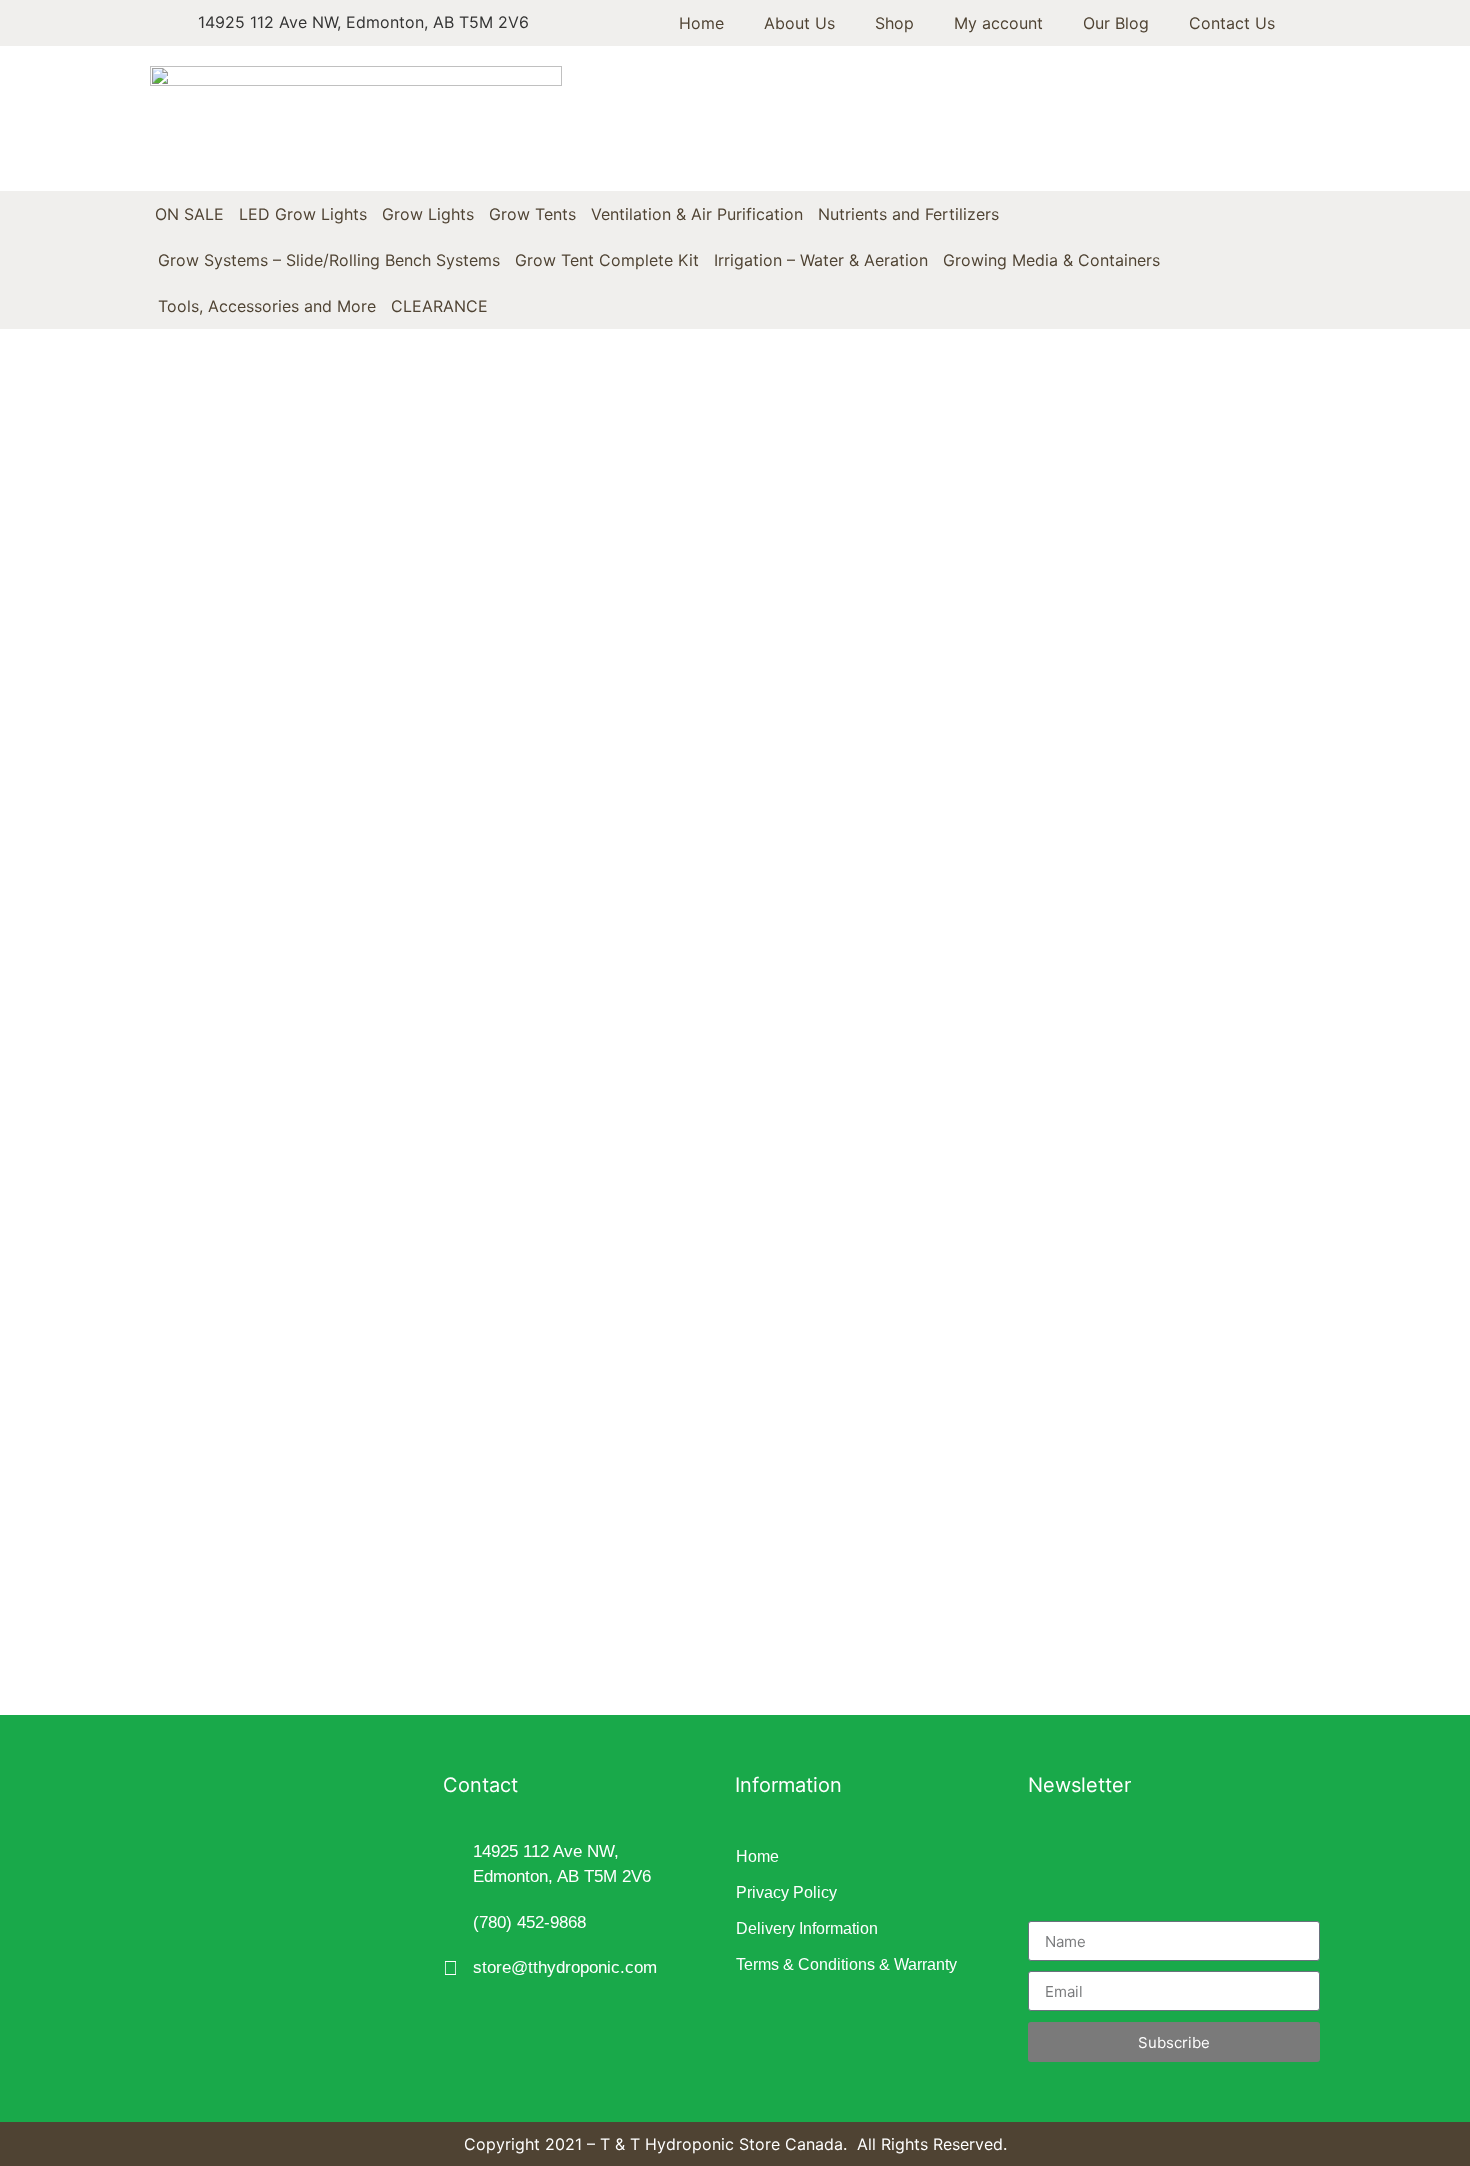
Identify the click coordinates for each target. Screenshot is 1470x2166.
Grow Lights (428, 214)
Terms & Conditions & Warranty (846, 1964)
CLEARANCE (439, 306)
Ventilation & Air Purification (697, 214)
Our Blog (1116, 23)
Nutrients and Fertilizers (908, 214)
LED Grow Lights (303, 214)
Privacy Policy (786, 1892)
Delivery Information (807, 1928)
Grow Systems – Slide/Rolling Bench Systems (329, 260)
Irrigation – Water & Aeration (821, 260)
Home (701, 23)
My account (998, 23)
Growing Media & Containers (1051, 260)
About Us (799, 23)
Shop (894, 23)
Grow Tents (532, 214)
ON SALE (189, 214)
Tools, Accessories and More (267, 306)
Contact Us (1232, 23)
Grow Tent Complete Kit (607, 260)
